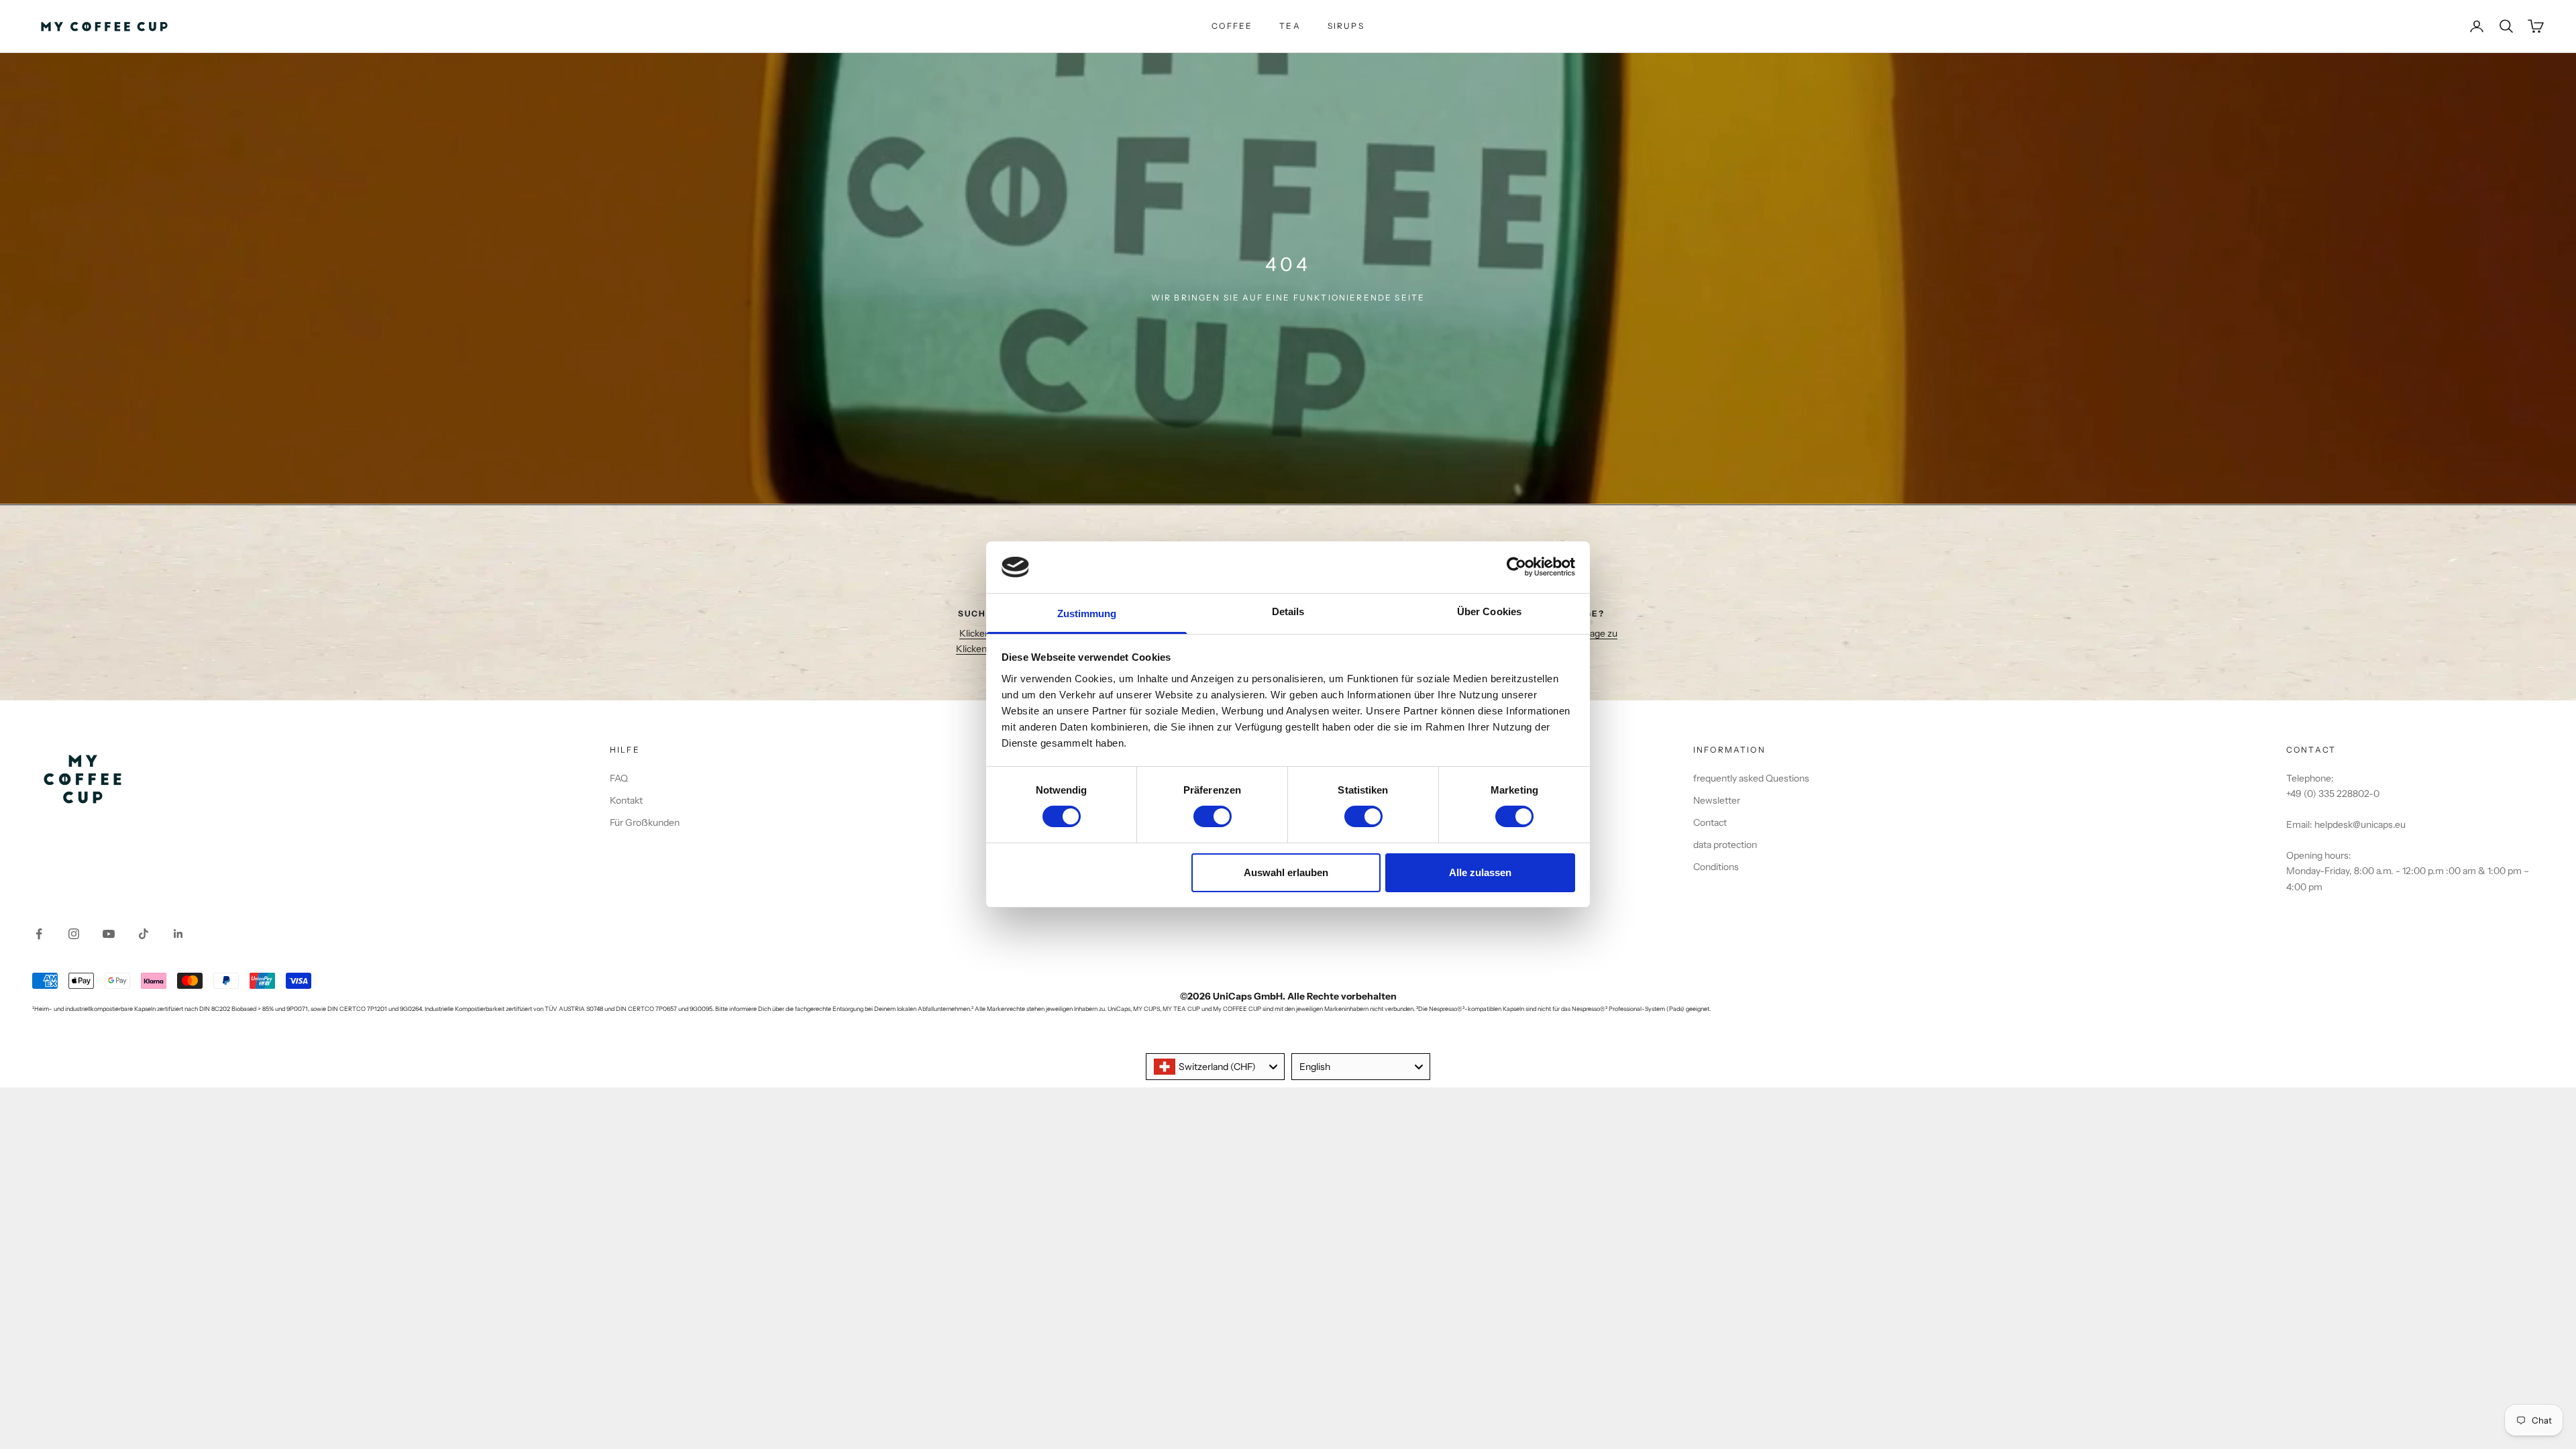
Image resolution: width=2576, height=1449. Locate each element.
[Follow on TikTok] (144, 934)
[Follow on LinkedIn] (178, 934)
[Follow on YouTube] (109, 934)
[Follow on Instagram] (74, 934)
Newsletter (1717, 800)
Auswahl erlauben (1286, 872)
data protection (1725, 845)
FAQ (619, 778)
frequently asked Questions (1751, 778)
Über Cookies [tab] (1489, 611)
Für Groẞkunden (645, 822)
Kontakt (626, 800)
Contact (1710, 822)
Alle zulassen (1480, 872)
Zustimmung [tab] (1087, 613)
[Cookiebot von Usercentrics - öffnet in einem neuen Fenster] (1516, 567)
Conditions (1716, 867)
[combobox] (1215, 1067)
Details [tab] (1288, 611)
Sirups (1346, 26)
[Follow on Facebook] (39, 934)
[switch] (1213, 816)
